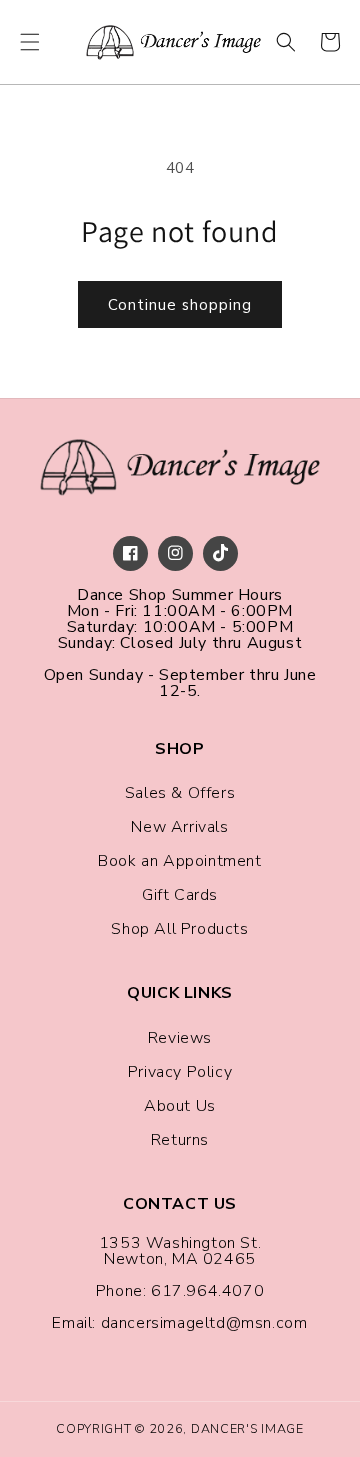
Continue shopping (180, 305)
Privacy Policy (180, 1072)
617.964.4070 (207, 1291)
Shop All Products (179, 929)
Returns (180, 1140)
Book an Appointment (179, 861)
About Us (180, 1106)
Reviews (180, 1038)
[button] (30, 42)
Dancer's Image (247, 1428)
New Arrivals (179, 827)
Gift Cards (180, 895)
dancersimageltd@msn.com (204, 1323)
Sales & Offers (180, 793)
